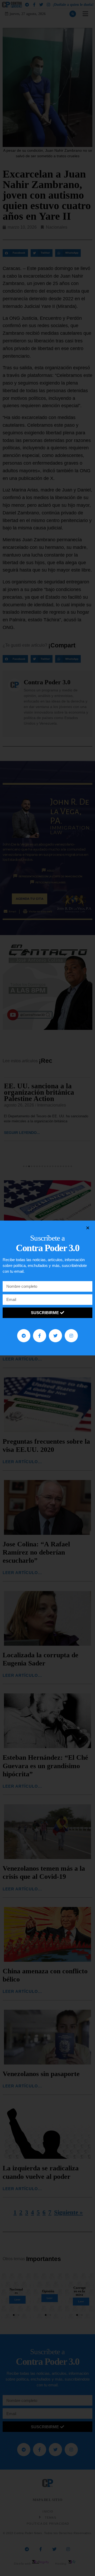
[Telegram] (24, 1336)
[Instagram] (71, 1336)
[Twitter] (55, 1336)
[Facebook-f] (40, 1336)
